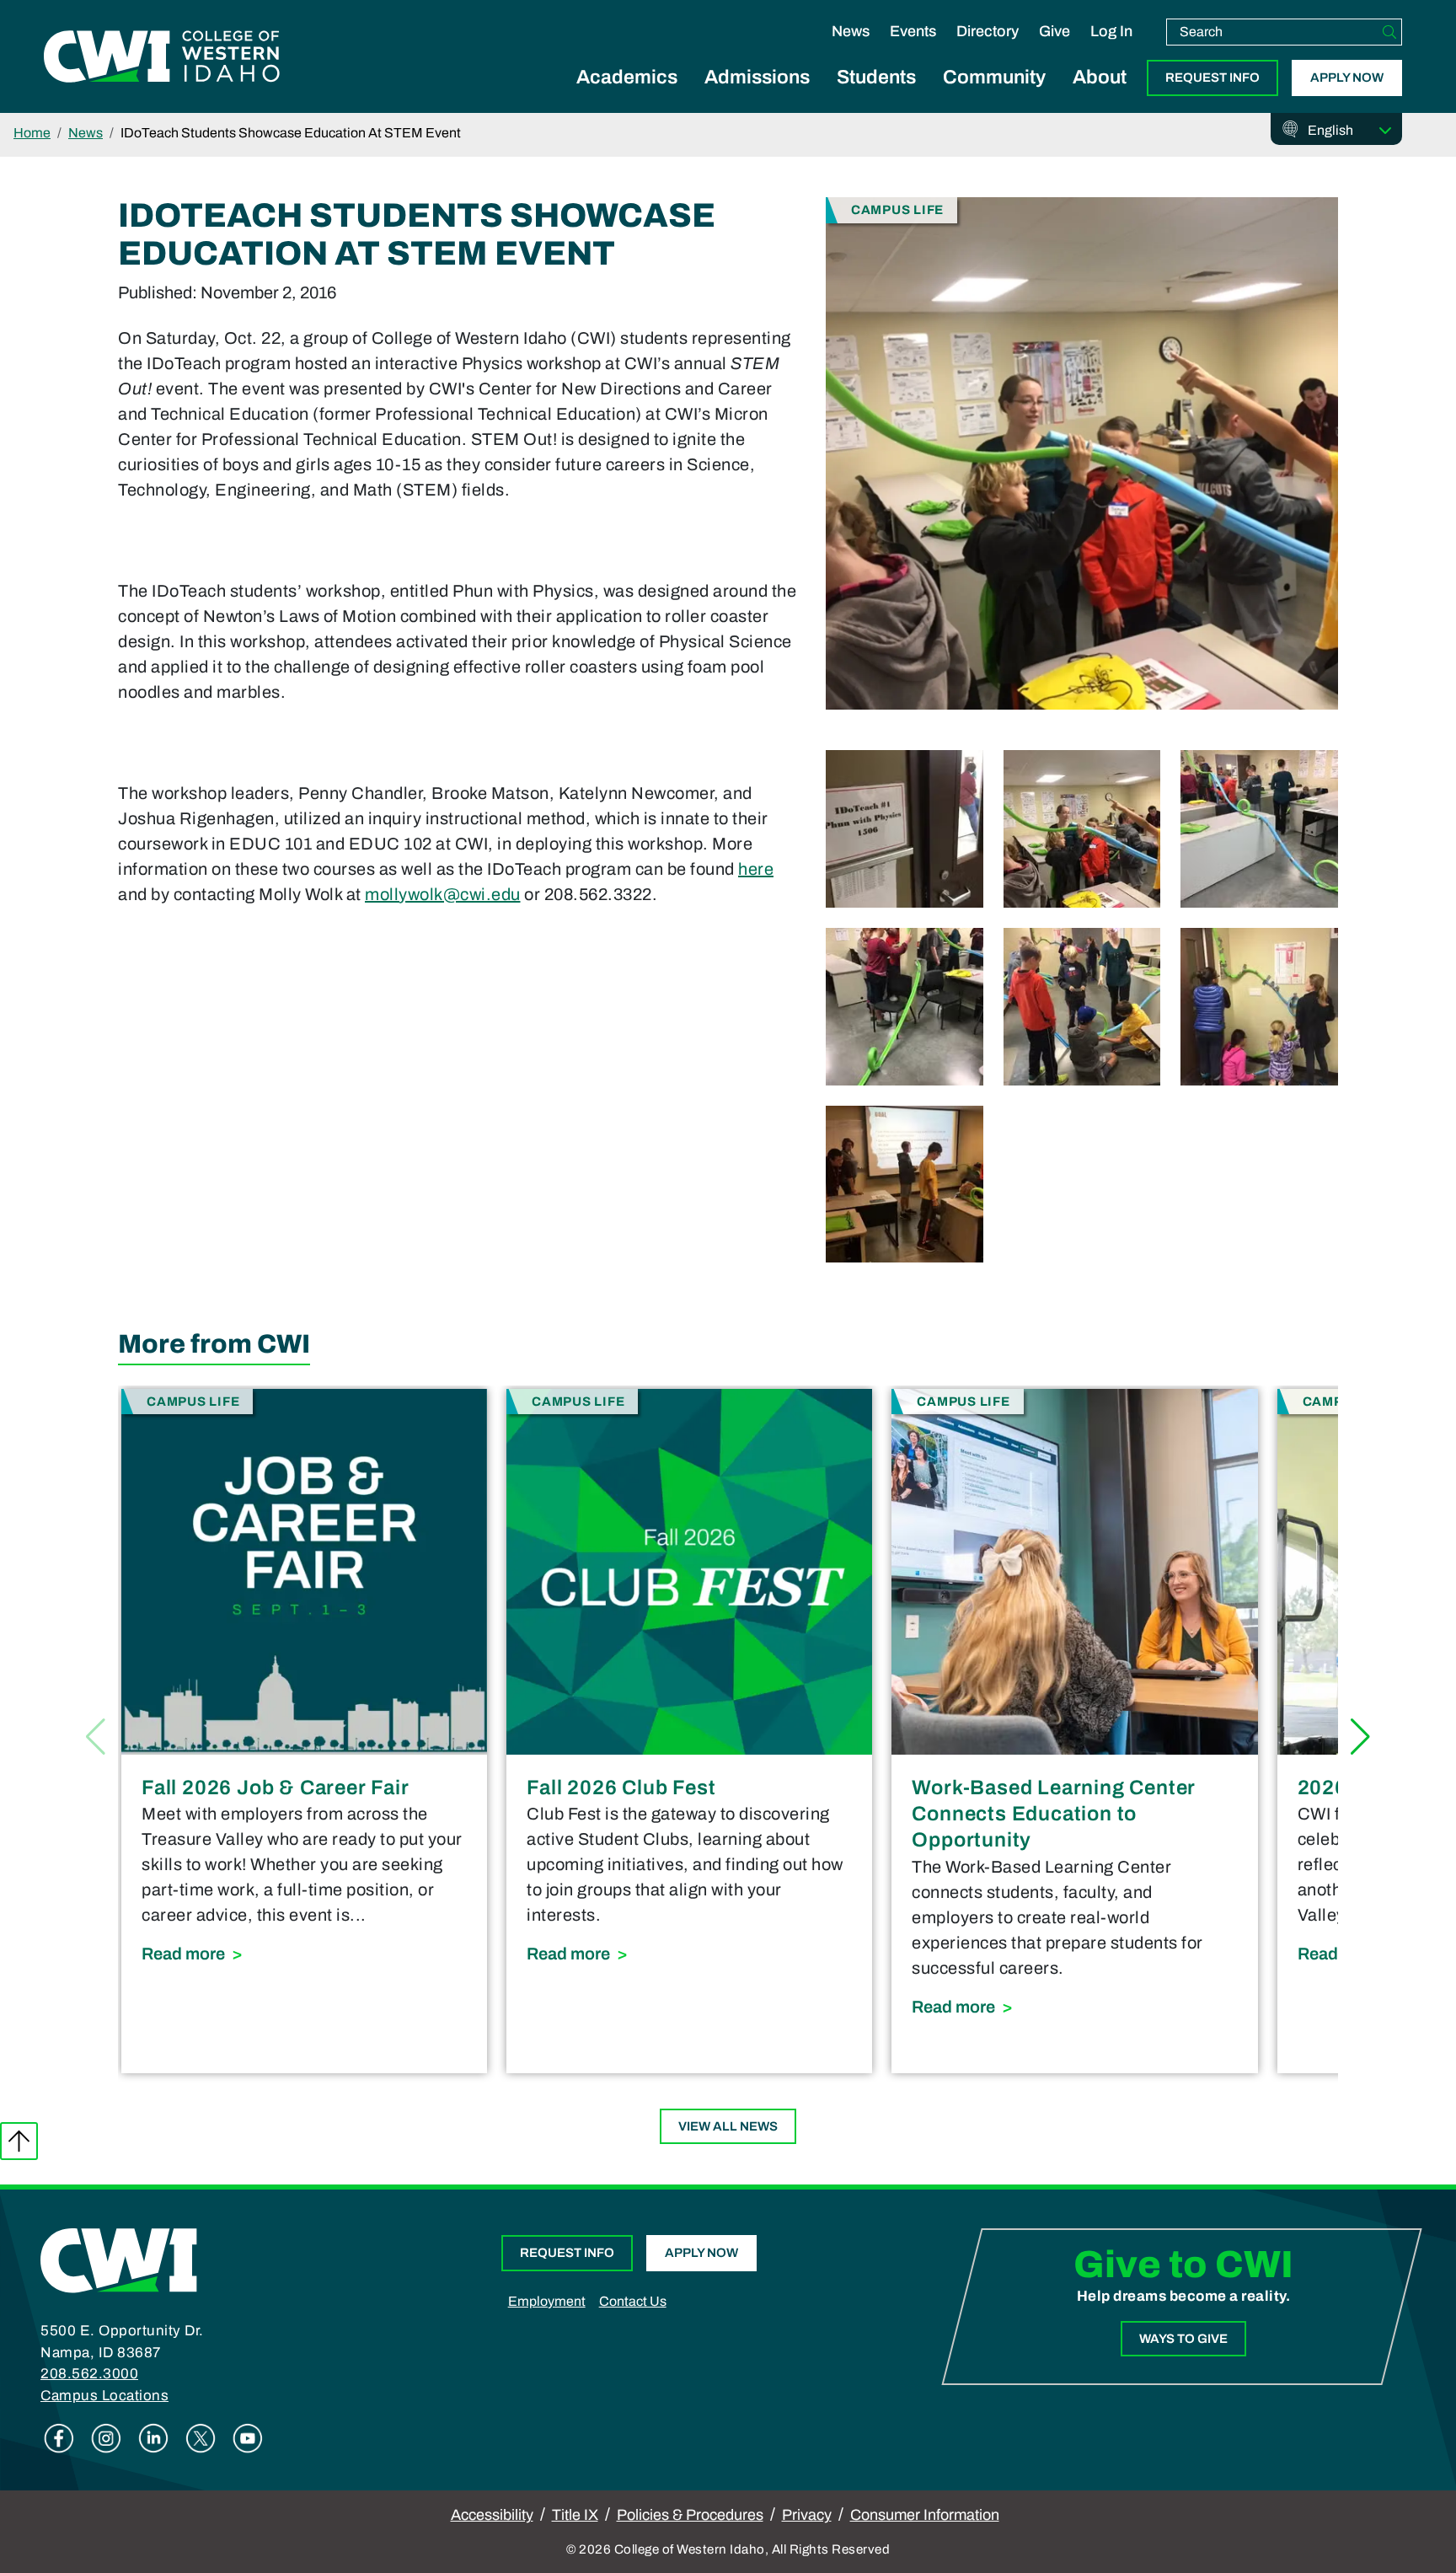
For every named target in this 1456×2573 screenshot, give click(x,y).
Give (1055, 31)
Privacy (807, 2515)
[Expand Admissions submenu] (757, 96)
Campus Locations (104, 2396)
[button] (1360, 1737)
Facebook (59, 2438)
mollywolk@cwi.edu (443, 894)
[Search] (1389, 32)
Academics (627, 77)
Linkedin (153, 2438)
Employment (547, 2301)
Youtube (248, 2438)
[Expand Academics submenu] (627, 96)
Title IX (575, 2515)
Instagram (106, 2438)
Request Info (1212, 78)
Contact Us (633, 2301)
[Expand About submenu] (1100, 96)
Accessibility (492, 2515)
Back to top (19, 2141)
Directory (988, 31)
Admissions (757, 77)
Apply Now (1347, 78)
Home (32, 133)
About (1100, 77)
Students (876, 77)
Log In (1111, 31)
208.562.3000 (89, 2374)
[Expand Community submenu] (994, 96)
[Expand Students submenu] (876, 96)
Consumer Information (925, 2515)
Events (913, 31)
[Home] (119, 2259)
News (851, 31)
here (756, 869)
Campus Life (897, 209)
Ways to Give (1183, 2339)
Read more (304, 1953)
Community (994, 77)
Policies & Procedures (690, 2515)
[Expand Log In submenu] (1111, 49)
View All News (728, 2126)
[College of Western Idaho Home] (162, 56)
